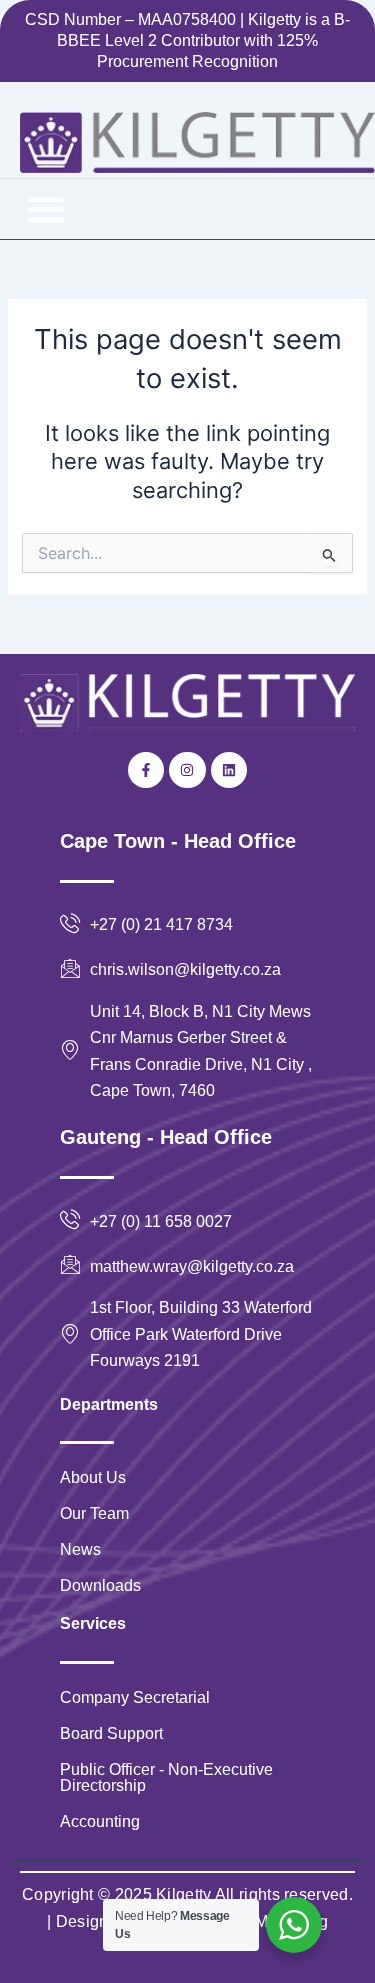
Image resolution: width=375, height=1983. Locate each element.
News (80, 1549)
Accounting (100, 1821)
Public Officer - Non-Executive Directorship (166, 1777)
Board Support (111, 1733)
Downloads (100, 1585)
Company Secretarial (135, 1697)
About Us (93, 1477)
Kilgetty (183, 1894)
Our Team (94, 1513)
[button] (46, 209)
